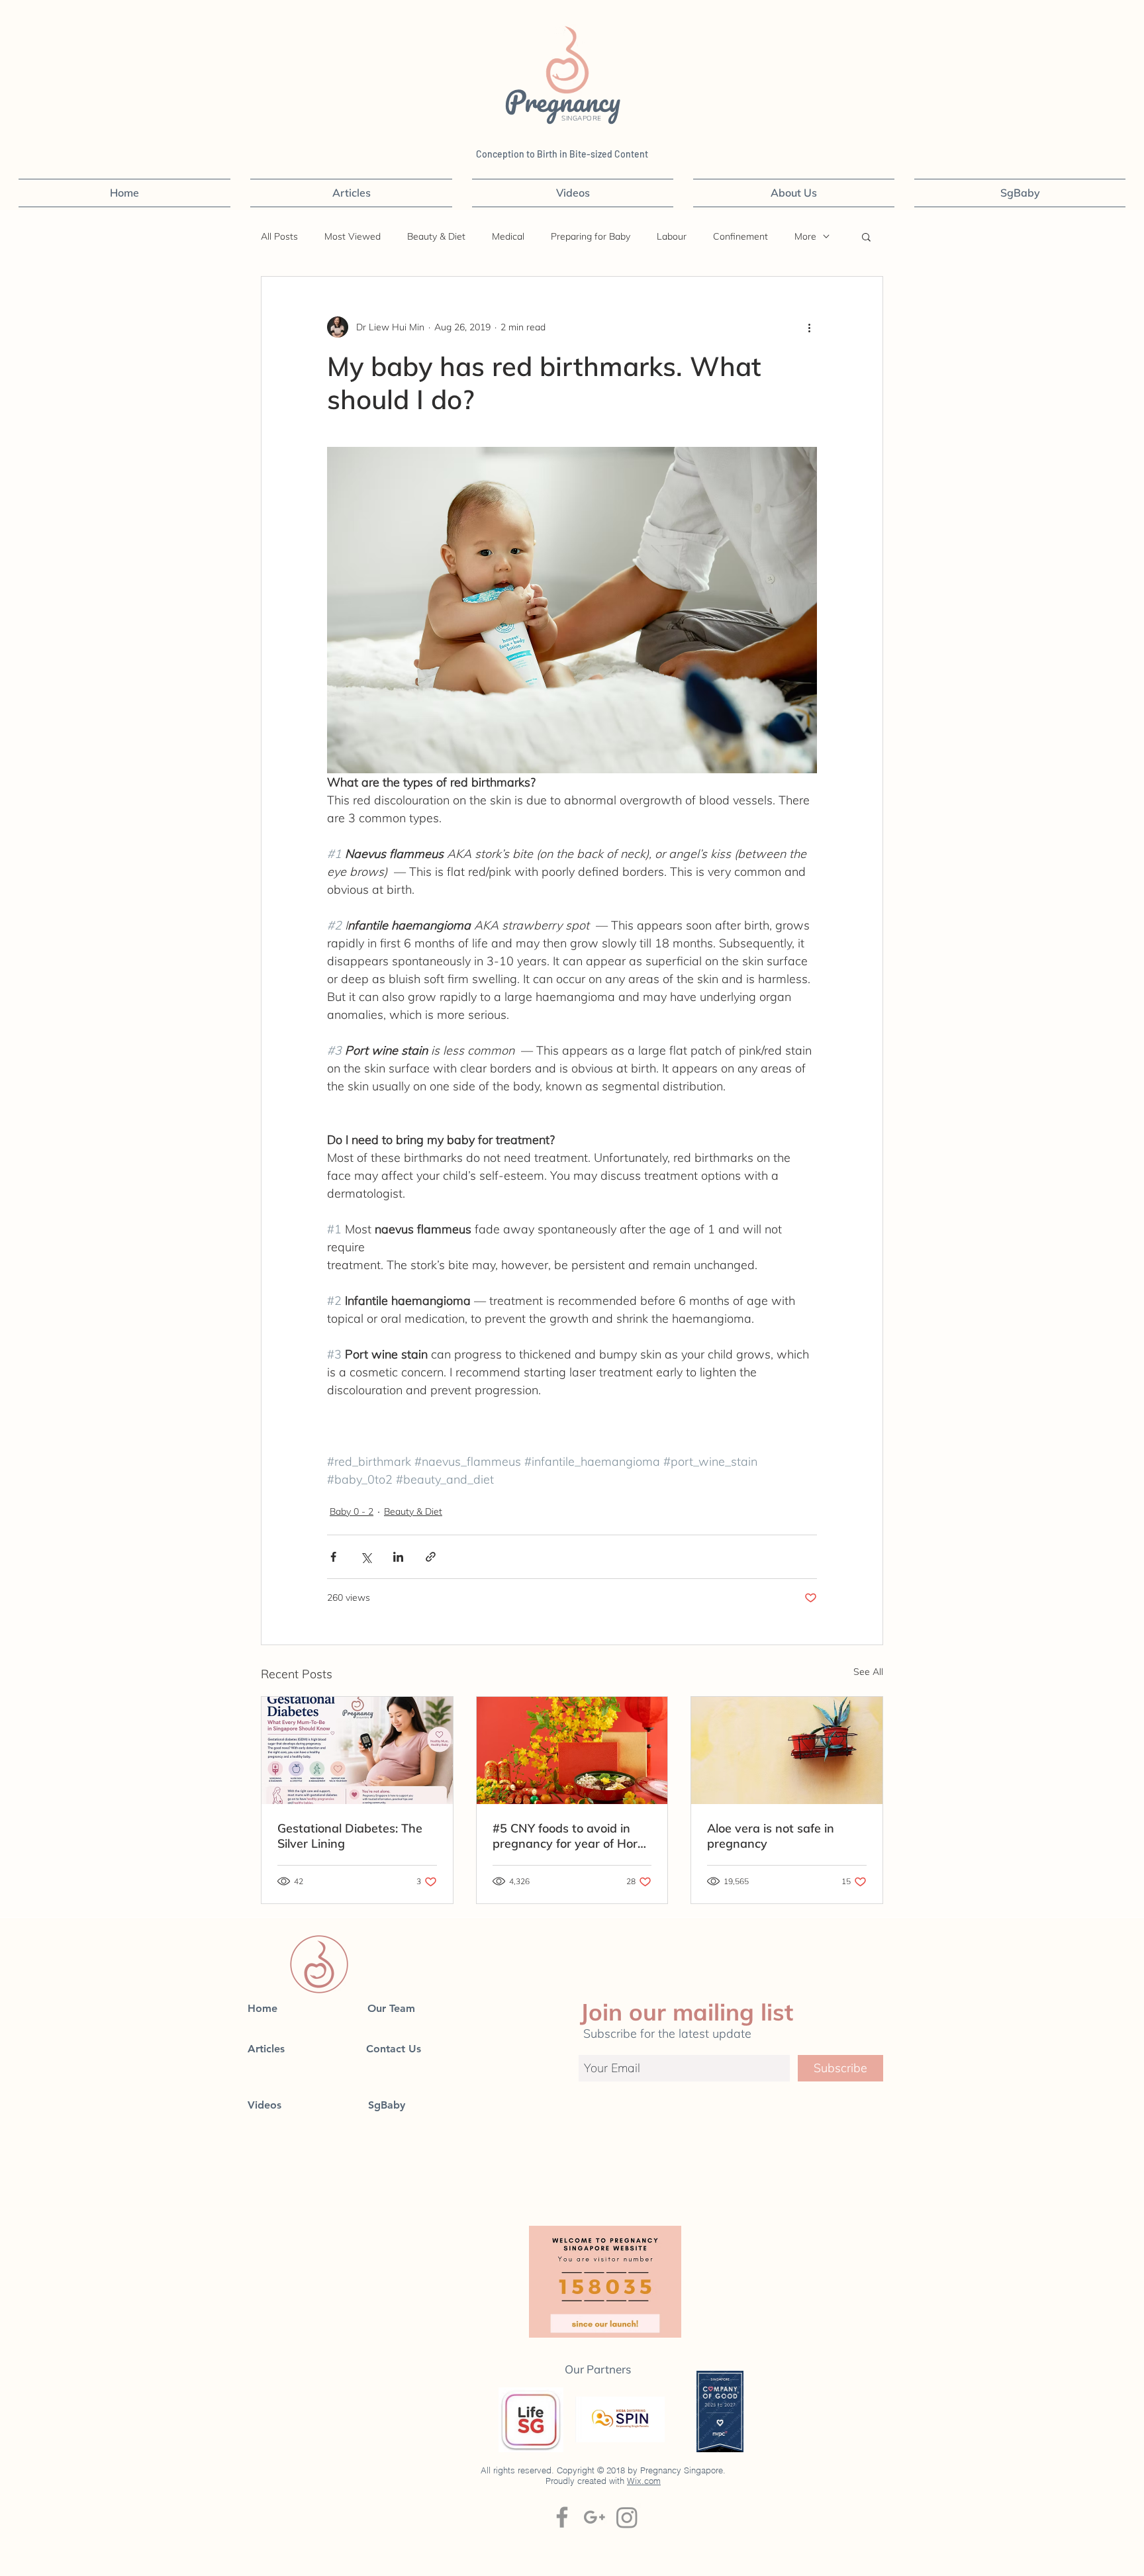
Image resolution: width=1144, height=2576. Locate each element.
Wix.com (644, 2481)
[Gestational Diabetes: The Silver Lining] (357, 1750)
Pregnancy (566, 101)
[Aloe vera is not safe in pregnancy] (787, 1750)
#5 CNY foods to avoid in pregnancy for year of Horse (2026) (571, 1836)
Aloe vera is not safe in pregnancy (771, 1836)
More (805, 237)
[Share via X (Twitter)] (366, 1557)
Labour (672, 237)
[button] (866, 236)
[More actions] (809, 327)
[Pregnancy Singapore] (627, 2517)
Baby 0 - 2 (352, 1511)
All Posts (279, 237)
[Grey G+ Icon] (595, 2517)
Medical (508, 237)
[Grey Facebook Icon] (562, 2517)
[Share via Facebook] (333, 1557)
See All (868, 1672)
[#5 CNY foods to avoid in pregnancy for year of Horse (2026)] (572, 1750)
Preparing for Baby (591, 237)
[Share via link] (431, 1557)
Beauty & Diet (436, 237)
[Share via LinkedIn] (398, 1557)
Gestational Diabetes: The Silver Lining (350, 1836)
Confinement (740, 237)
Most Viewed (353, 237)
